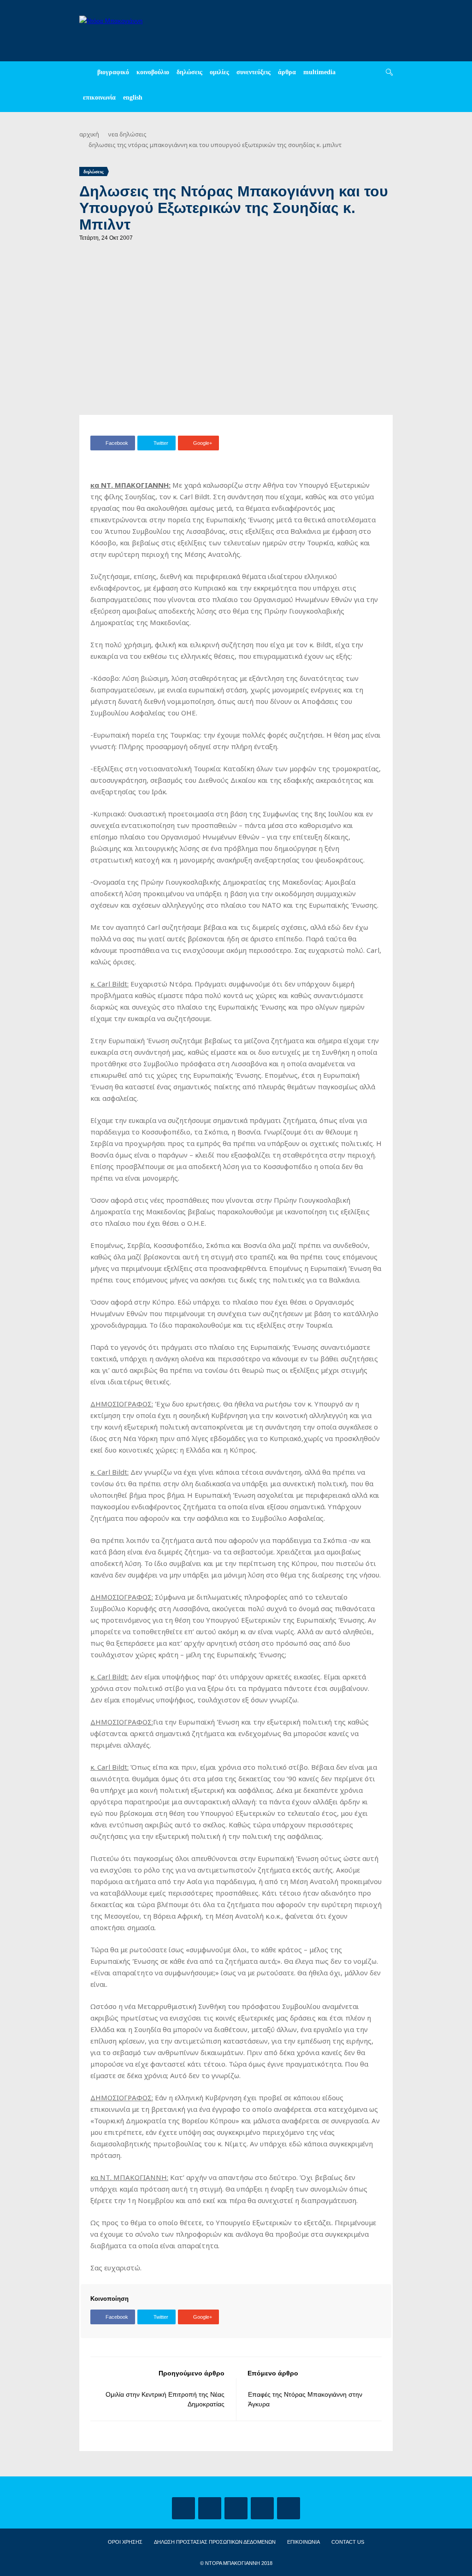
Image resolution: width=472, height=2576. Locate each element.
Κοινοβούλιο (153, 72)
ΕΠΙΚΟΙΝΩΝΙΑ (304, 2542)
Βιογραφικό (113, 72)
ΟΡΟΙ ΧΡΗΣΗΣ (125, 2542)
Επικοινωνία (99, 97)
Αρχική (89, 134)
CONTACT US (348, 2542)
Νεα (113, 134)
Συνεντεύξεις (254, 72)
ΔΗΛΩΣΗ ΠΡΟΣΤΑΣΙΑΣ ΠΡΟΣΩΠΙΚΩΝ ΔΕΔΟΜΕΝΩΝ (215, 2542)
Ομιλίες (219, 72)
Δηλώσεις (189, 72)
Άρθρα (287, 72)
